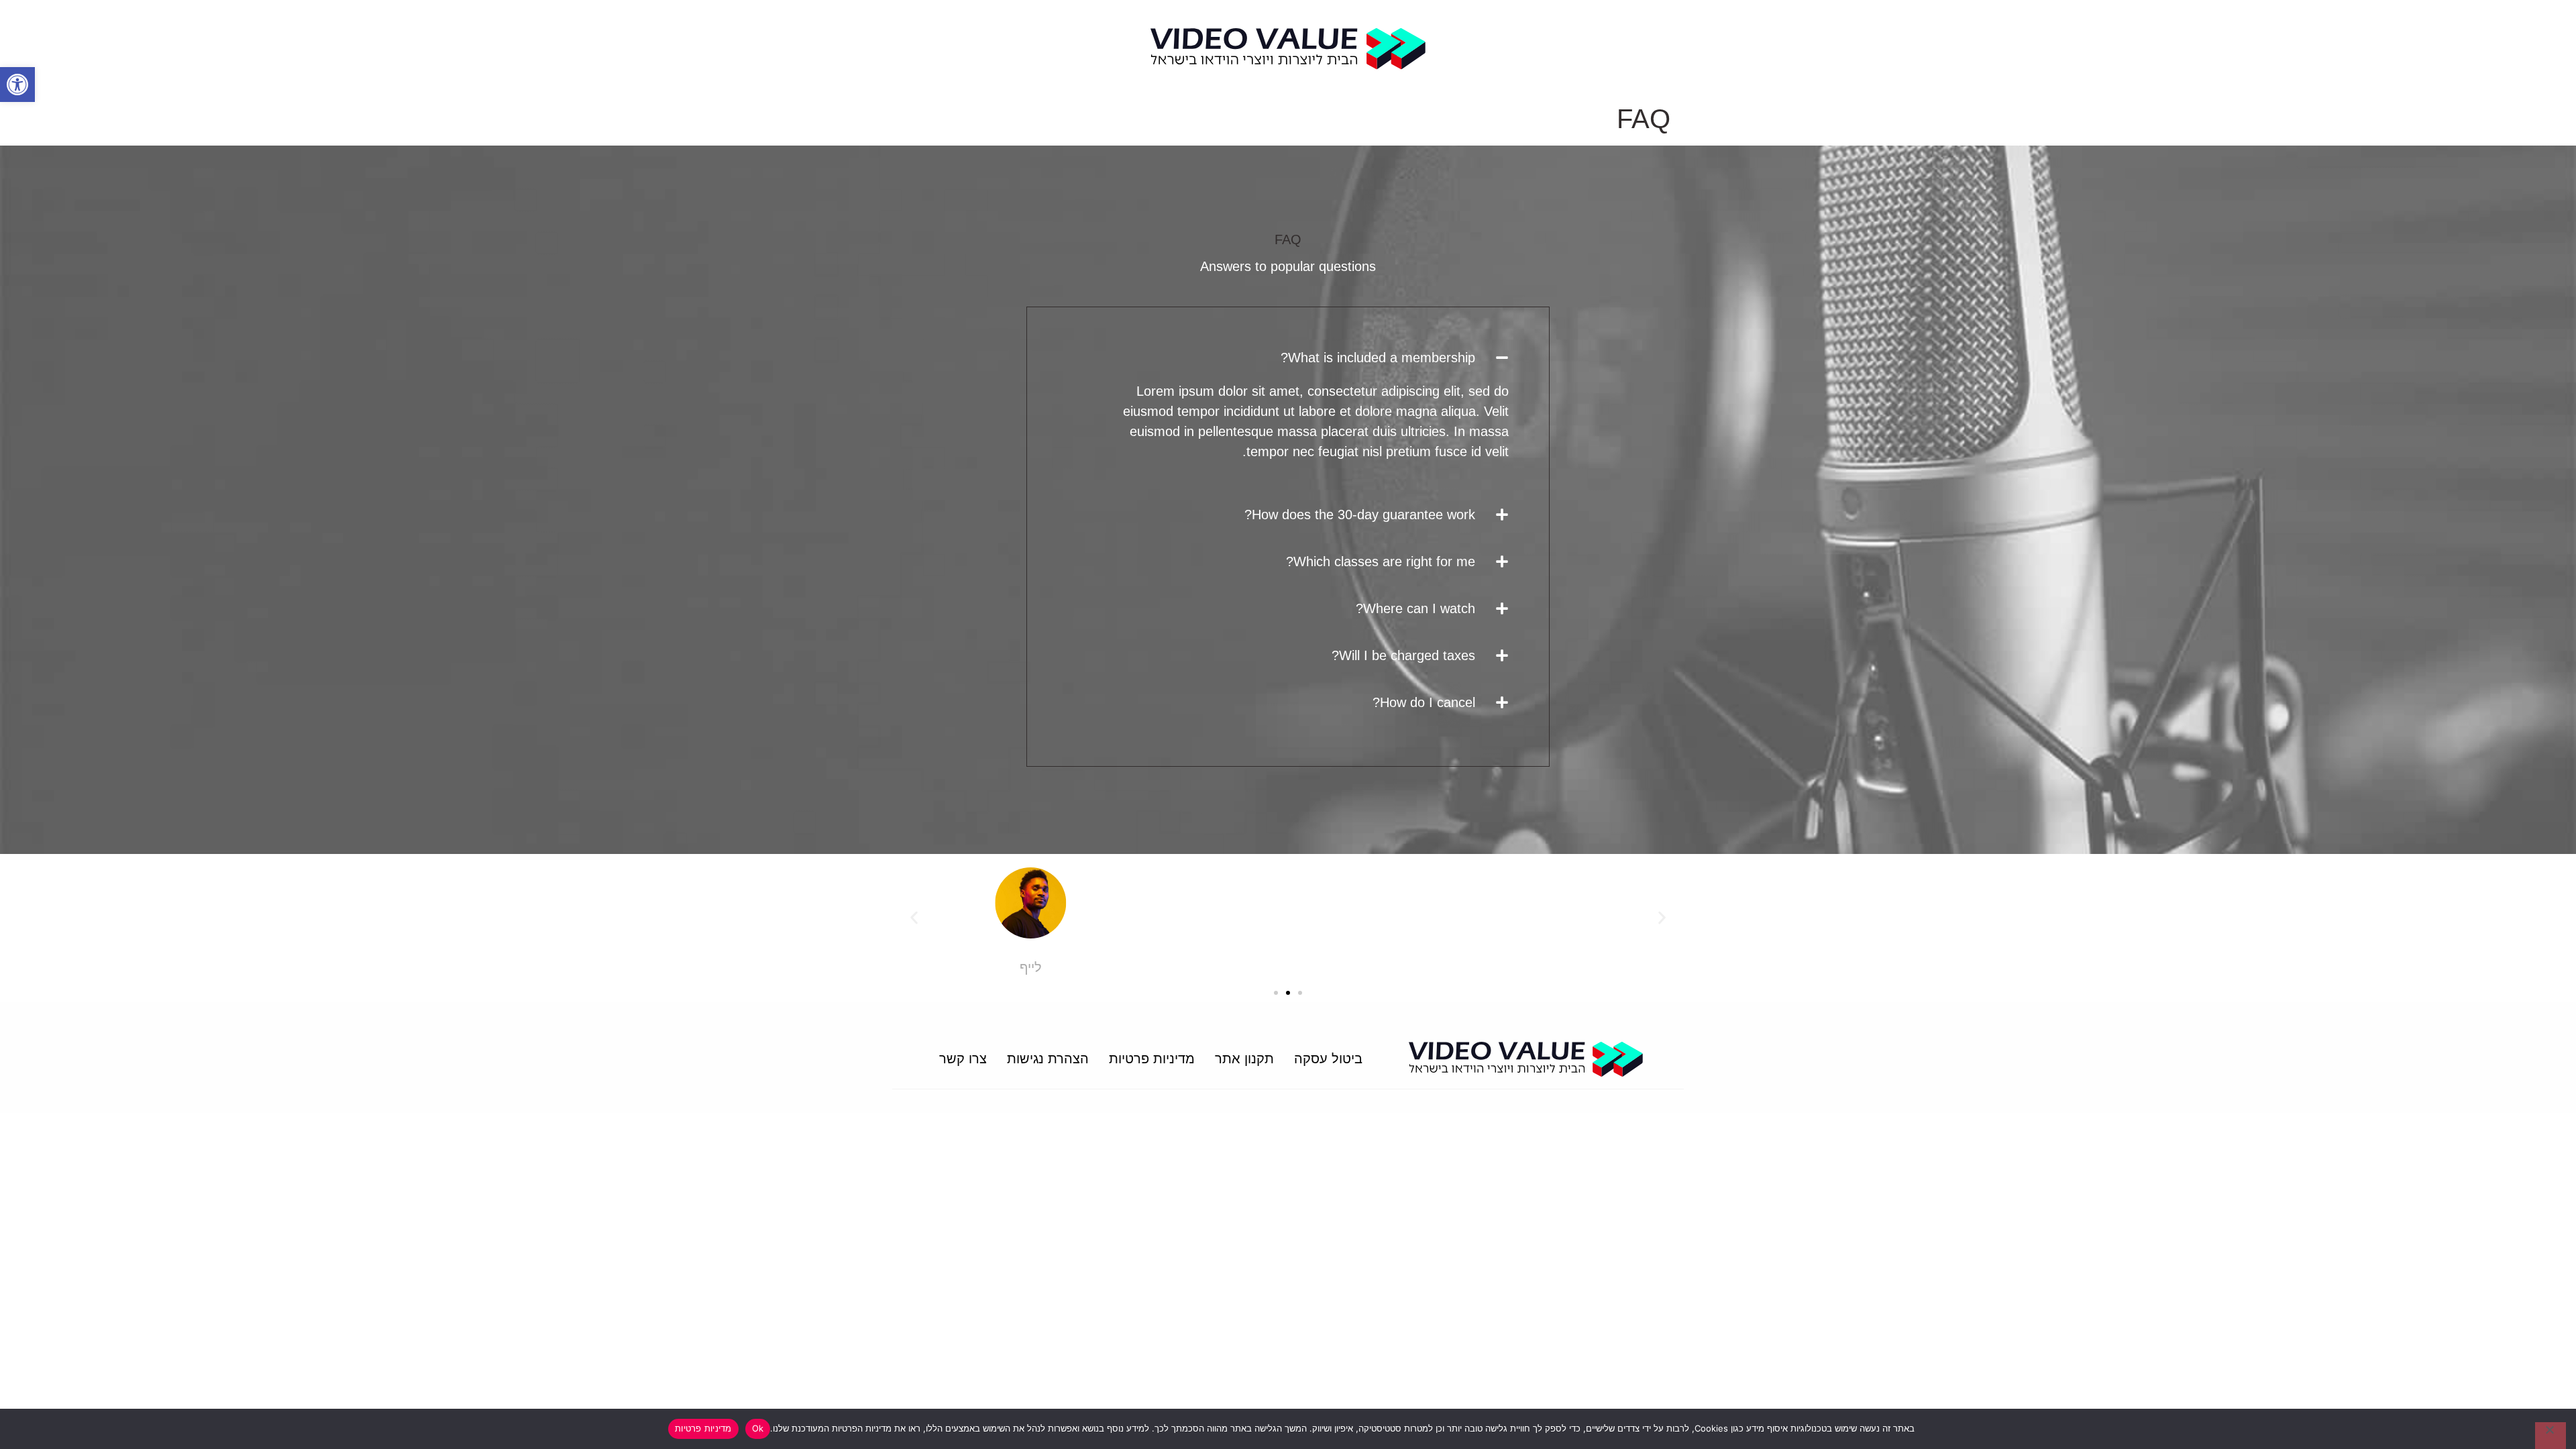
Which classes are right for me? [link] (1381, 561)
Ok (758, 1428)
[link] (17, 85)
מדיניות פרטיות (703, 1428)
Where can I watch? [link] (1415, 608)
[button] (1288, 358)
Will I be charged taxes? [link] (1403, 655)
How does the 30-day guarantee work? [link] (1360, 515)
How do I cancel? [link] (1424, 702)
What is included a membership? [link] (1378, 358)
